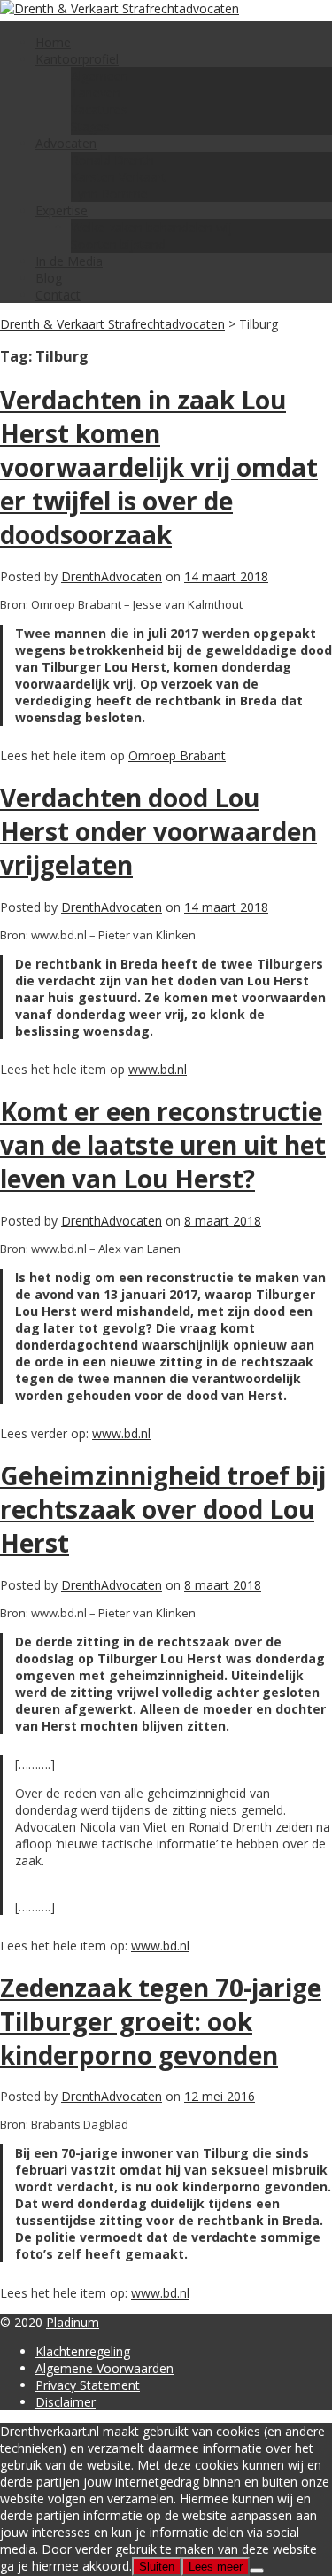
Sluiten (157, 2567)
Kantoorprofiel (77, 59)
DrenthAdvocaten (112, 576)
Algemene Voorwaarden (104, 2368)
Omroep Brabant (177, 755)
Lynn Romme (109, 194)
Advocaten (66, 143)
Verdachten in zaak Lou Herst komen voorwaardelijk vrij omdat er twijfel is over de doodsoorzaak (159, 467)
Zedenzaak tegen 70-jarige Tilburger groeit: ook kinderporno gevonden (161, 2021)
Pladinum (73, 2322)
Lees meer (216, 2567)
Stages (90, 126)
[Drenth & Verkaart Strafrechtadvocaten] (120, 8)
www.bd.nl (158, 1069)
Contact (58, 295)
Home (53, 42)
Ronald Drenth (112, 160)
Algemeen (100, 76)
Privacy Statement (88, 2385)
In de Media (69, 261)
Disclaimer (66, 2402)
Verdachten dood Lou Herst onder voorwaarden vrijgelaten (158, 831)
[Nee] (257, 2571)
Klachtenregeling (83, 2351)
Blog (49, 278)
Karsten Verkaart (119, 177)
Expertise (62, 210)
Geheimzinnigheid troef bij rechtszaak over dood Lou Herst (163, 1509)
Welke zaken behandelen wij (151, 227)
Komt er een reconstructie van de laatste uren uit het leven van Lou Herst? (163, 1145)
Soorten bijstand (118, 244)
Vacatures (99, 109)
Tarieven (96, 93)
